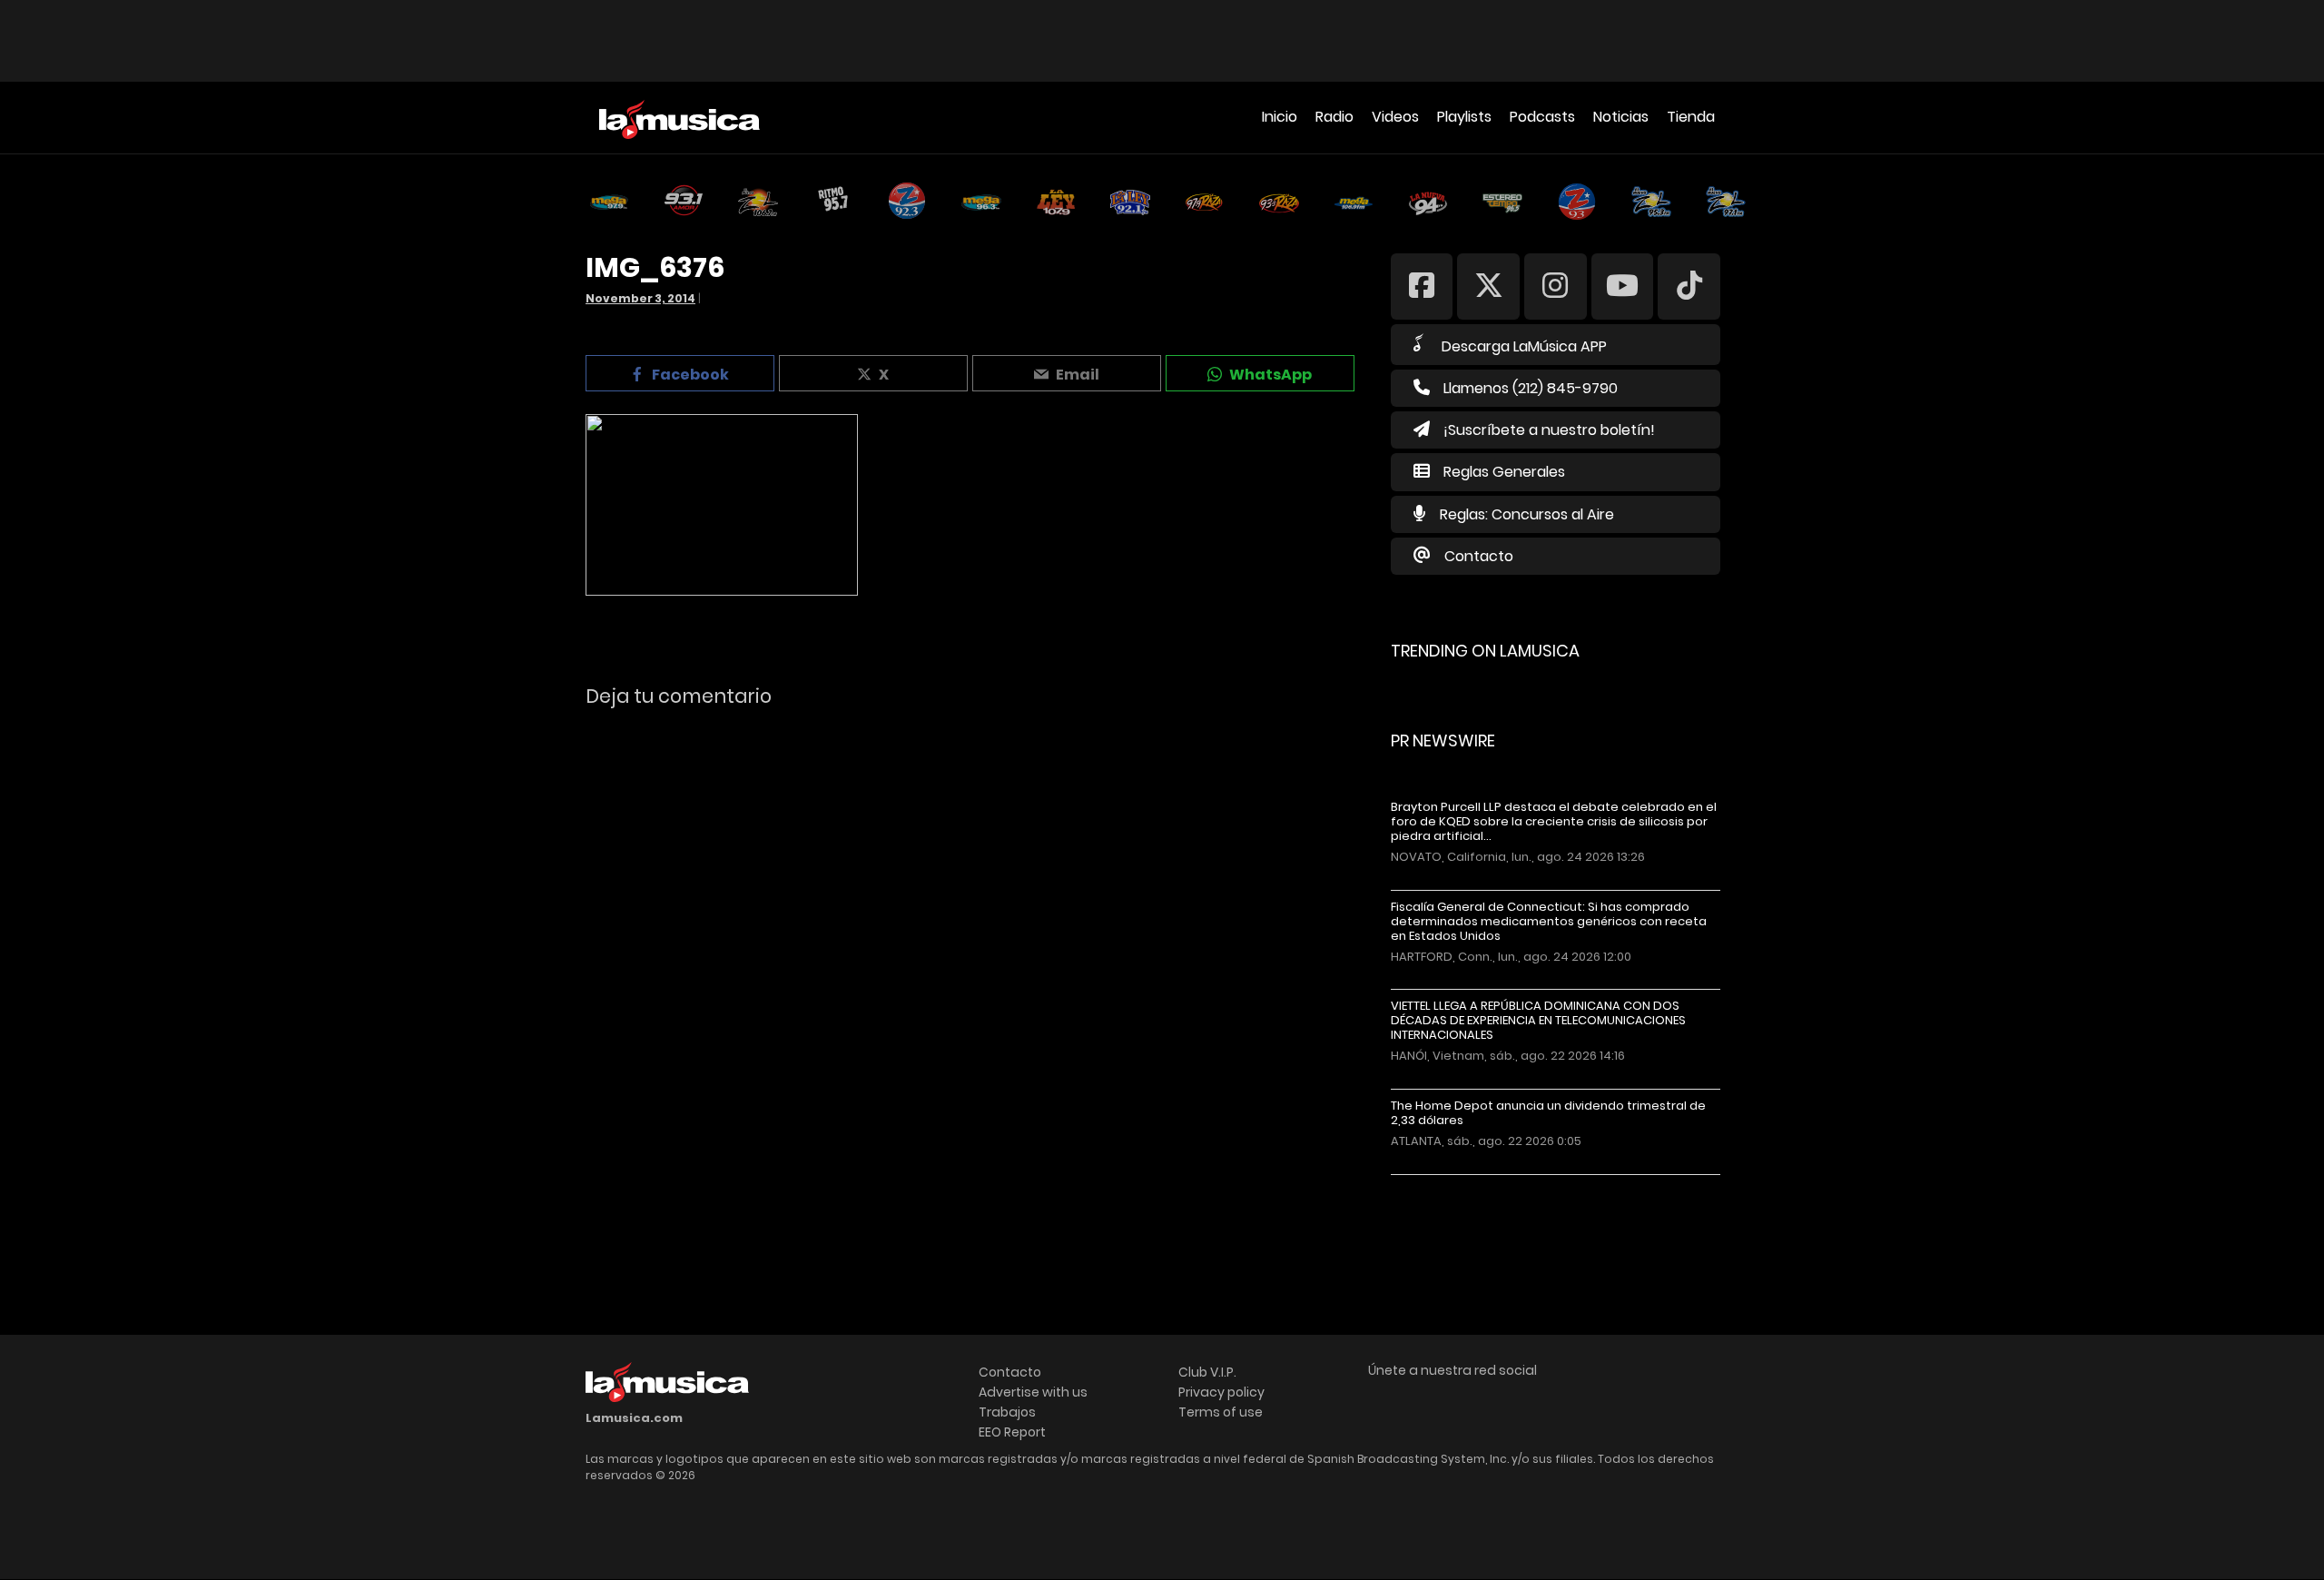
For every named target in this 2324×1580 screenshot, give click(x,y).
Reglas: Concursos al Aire (1527, 514)
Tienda (1691, 117)
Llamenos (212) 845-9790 (1531, 388)
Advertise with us (1033, 1392)
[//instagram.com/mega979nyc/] (1556, 286)
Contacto (1479, 556)
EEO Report (1012, 1432)
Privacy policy (1221, 1392)
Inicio (1280, 117)
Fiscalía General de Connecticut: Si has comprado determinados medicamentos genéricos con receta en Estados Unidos (1549, 922)
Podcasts (1542, 117)
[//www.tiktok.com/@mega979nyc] (1689, 286)
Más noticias (1451, 1184)
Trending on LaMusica (1485, 651)
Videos (1395, 117)
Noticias (1621, 117)
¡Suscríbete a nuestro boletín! (1549, 430)
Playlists (1464, 117)
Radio (1334, 117)
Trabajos (1007, 1412)
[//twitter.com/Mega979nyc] (1488, 286)
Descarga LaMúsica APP (1524, 346)
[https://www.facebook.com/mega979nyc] (1422, 286)
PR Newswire (1443, 741)
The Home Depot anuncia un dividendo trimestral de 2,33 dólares (1548, 1113)
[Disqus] (972, 971)
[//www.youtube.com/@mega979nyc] (1623, 286)
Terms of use (1221, 1412)
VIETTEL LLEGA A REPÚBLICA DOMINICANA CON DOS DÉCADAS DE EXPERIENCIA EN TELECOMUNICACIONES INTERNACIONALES (1538, 1021)
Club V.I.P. (1207, 1372)
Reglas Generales (1504, 472)
